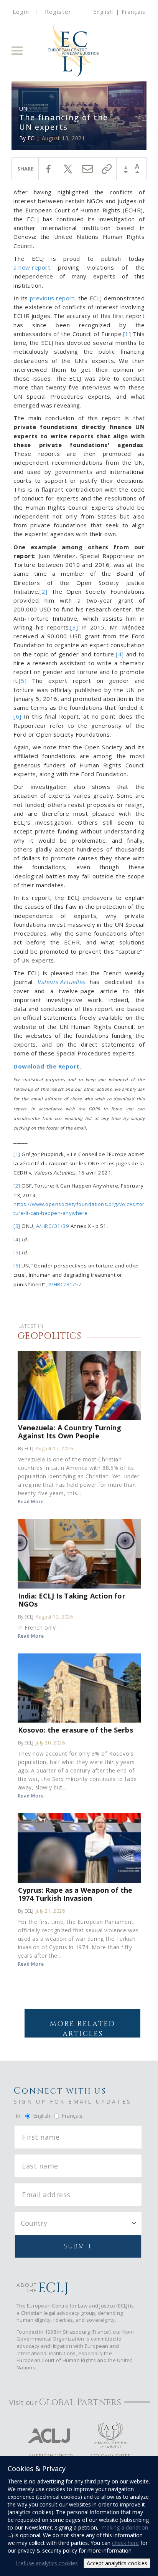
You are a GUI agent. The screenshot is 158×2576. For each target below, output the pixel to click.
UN (23, 109)
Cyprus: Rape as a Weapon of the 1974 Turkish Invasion (75, 1894)
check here (125, 2543)
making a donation (125, 2527)
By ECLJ (26, 1449)
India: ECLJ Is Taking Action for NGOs (72, 1600)
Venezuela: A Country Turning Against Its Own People (70, 1431)
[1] (127, 334)
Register (58, 12)
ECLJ (33, 138)
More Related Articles (82, 2028)
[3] (74, 627)
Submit (78, 2246)
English (103, 12)
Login (21, 12)
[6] (17, 716)
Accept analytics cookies (117, 2563)
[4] (120, 654)
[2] (44, 591)
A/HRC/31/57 (65, 1284)
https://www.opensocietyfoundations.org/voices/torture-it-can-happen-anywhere (79, 1208)
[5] (23, 681)
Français (133, 12)
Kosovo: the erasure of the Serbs (76, 1730)
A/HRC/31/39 (53, 1226)
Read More (31, 1502)
